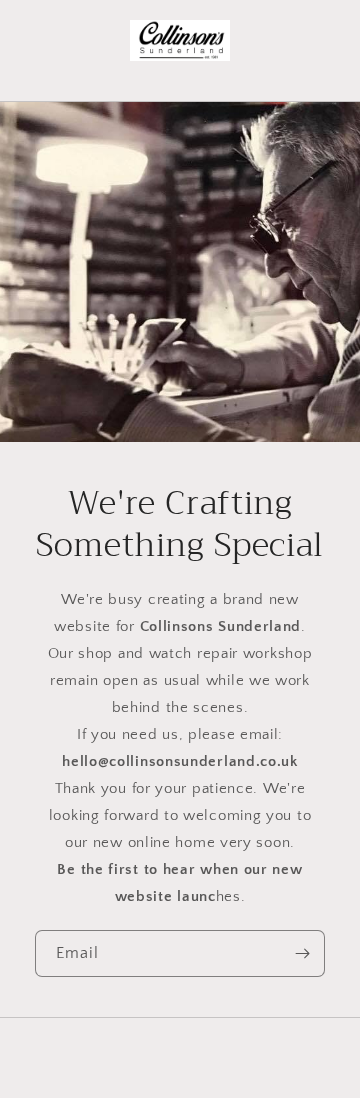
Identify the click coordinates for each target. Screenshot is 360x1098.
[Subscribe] (302, 953)
